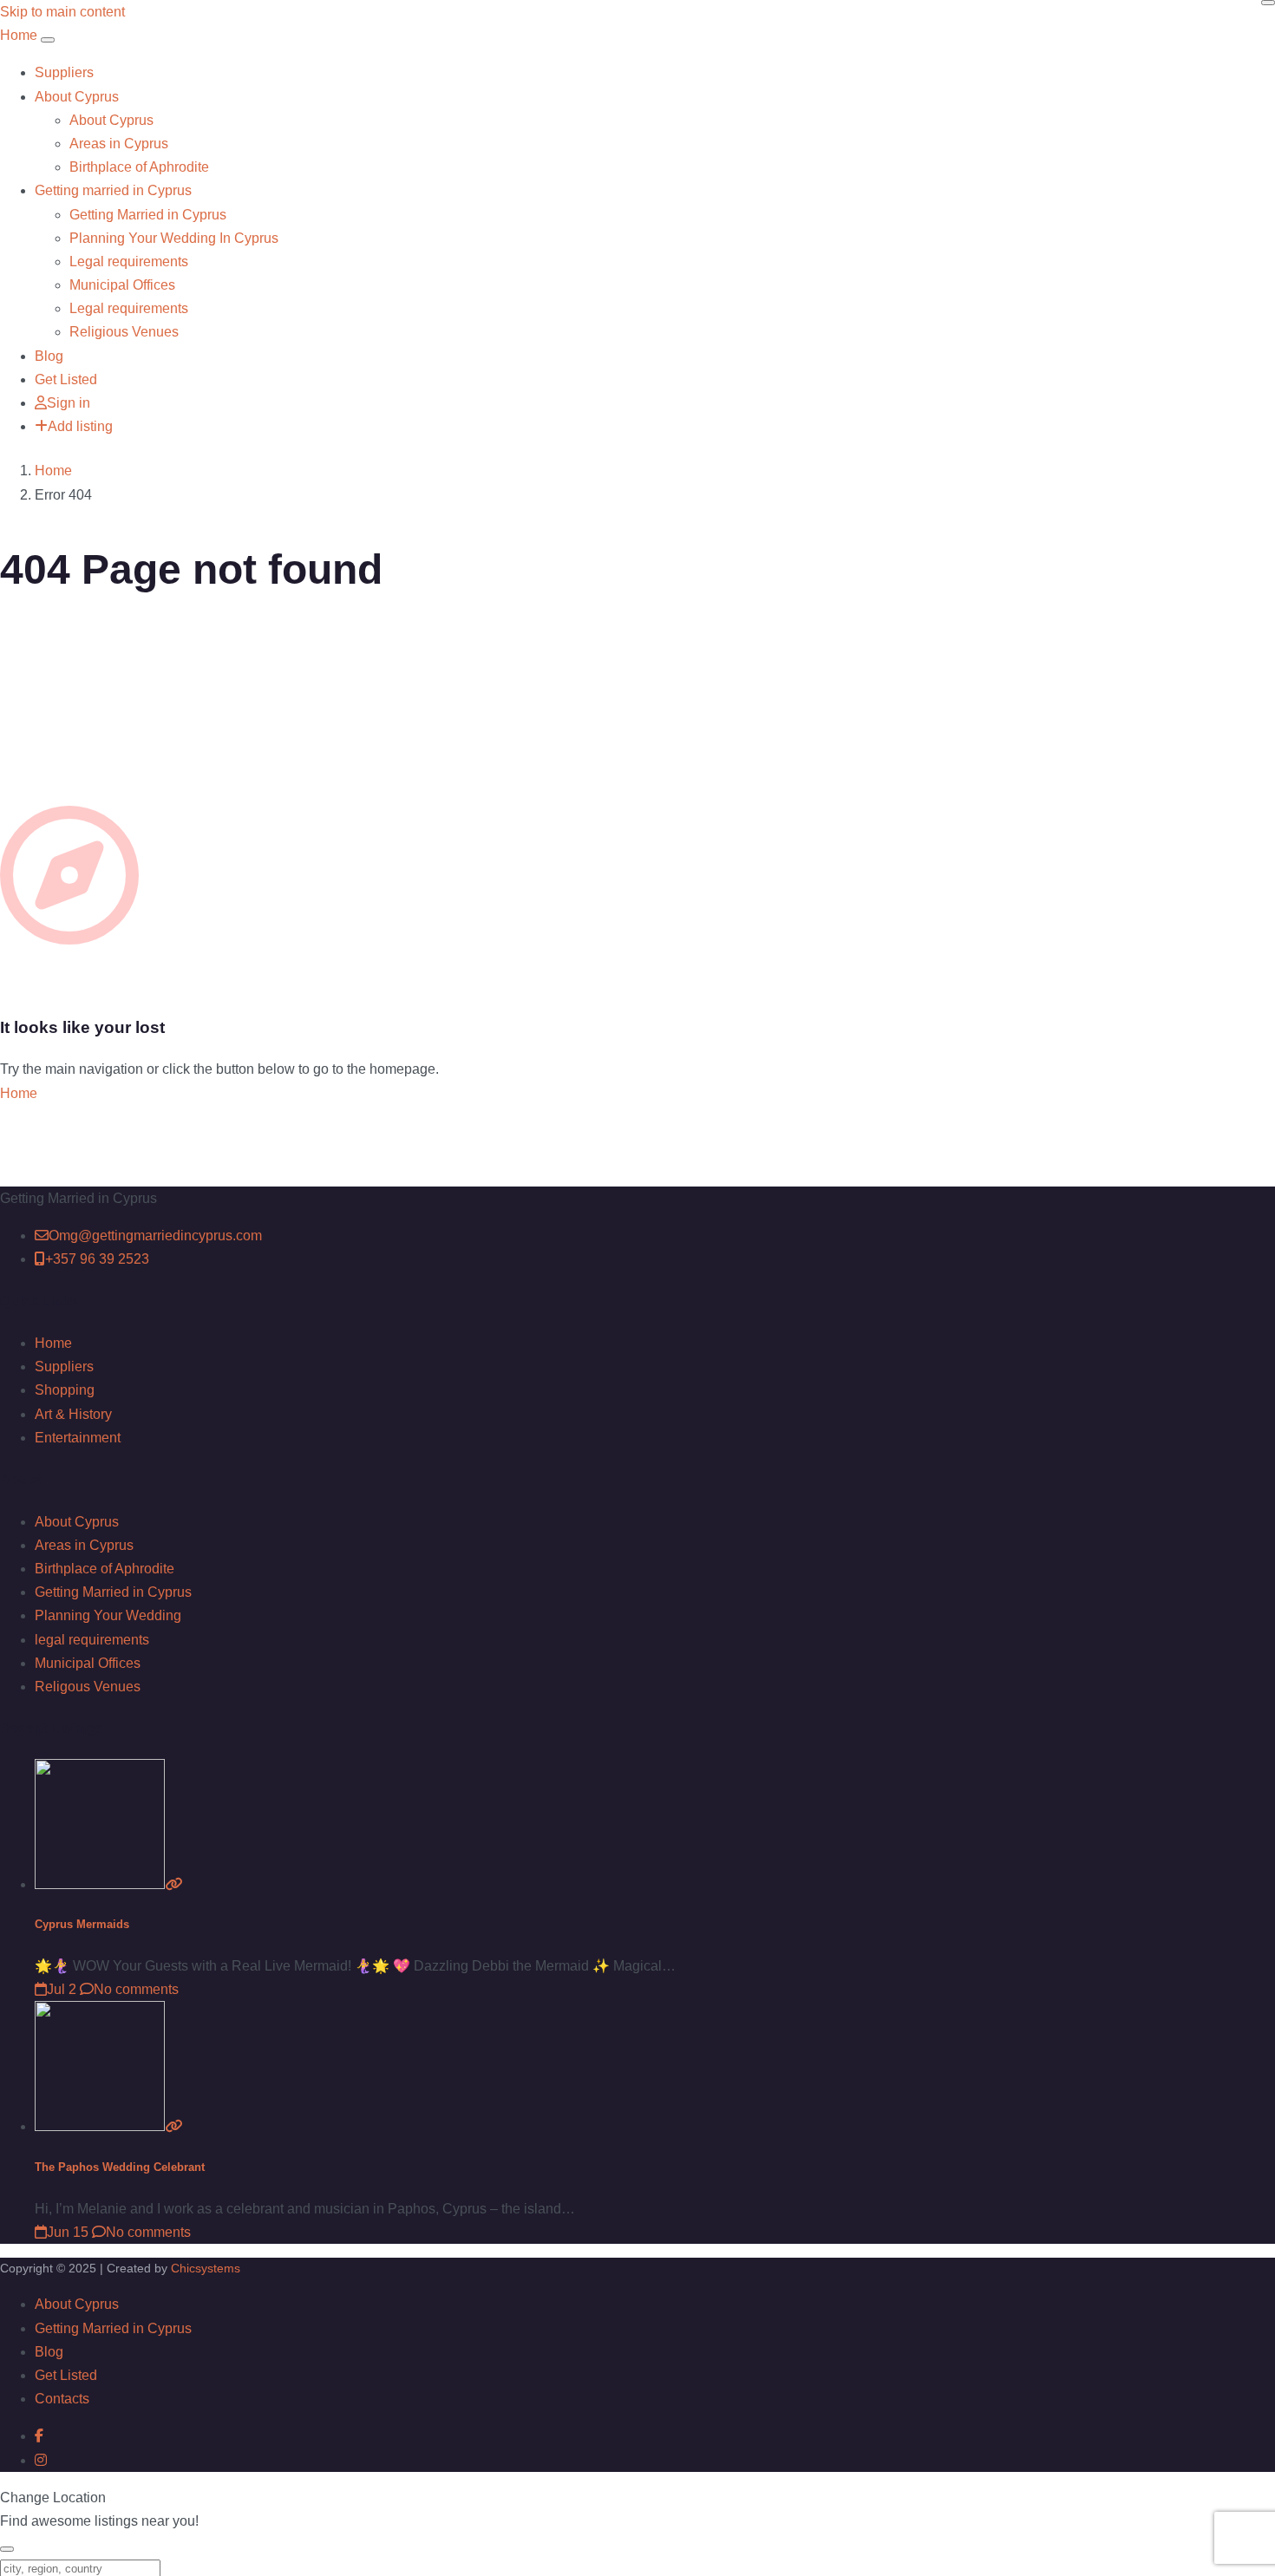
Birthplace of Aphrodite (139, 167)
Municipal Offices (122, 285)
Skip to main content (62, 12)
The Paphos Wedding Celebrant (120, 2167)
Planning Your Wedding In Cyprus (174, 238)
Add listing (80, 426)
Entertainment (78, 1438)
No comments (136, 1989)
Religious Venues (124, 332)
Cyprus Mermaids (82, 1924)
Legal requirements (129, 262)
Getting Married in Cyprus (148, 215)
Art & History (73, 1414)
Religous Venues (88, 1687)
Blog (49, 356)
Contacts (62, 2399)
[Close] (1268, 3)
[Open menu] (48, 40)
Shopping (65, 1390)
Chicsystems (206, 2268)
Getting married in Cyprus (113, 190)
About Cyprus (77, 97)
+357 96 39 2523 (97, 1259)
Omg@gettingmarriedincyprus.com (155, 1236)
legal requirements (92, 1640)
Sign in (69, 403)
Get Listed (66, 379)
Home (53, 471)
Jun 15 (68, 2232)
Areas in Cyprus (119, 144)
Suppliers (64, 72)
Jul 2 (62, 1989)
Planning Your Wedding (108, 1615)
